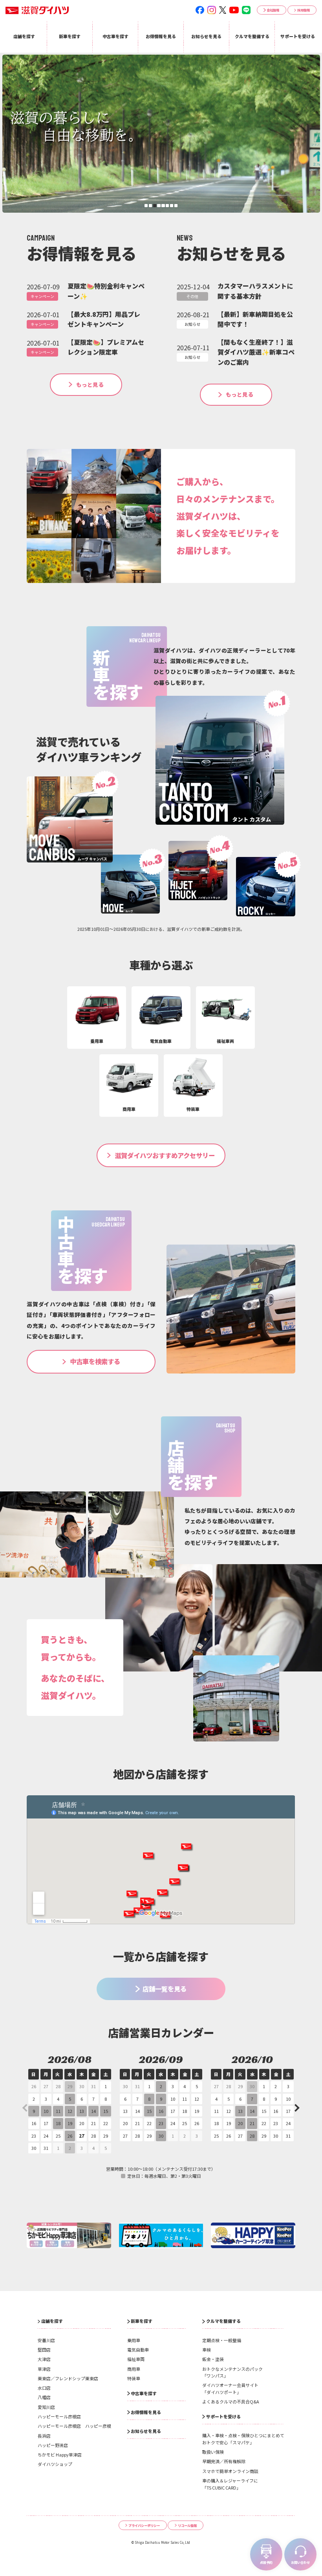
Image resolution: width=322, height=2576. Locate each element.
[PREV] (26, 2108)
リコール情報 (187, 2525)
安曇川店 (46, 2340)
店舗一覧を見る (165, 1989)
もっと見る (90, 384)
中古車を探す (144, 2393)
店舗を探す (52, 2321)
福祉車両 (136, 2359)
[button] (146, 206)
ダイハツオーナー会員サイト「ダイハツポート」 (230, 2388)
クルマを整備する (223, 2321)
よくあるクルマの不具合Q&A (231, 2401)
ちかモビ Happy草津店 (60, 2455)
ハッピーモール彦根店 (59, 2416)
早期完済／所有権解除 (224, 2461)
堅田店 (44, 2350)
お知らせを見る (146, 2431)
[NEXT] (296, 2108)
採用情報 (304, 10)
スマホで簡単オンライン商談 (230, 2471)
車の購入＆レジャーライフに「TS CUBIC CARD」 (230, 2484)
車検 (207, 2350)
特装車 (134, 2378)
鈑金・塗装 (213, 2359)
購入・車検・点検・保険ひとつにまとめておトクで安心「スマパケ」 (243, 2439)
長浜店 (44, 2436)
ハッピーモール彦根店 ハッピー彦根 (74, 2426)
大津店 (44, 2359)
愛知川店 (46, 2407)
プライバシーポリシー (144, 2525)
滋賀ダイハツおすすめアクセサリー (165, 1155)
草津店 (44, 2369)
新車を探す (142, 2321)
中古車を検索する (95, 1361)
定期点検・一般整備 (222, 2340)
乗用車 (134, 2340)
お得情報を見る (146, 2412)
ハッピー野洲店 (53, 2445)
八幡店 (44, 2397)
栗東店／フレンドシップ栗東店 (68, 2378)
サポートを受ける (223, 2416)
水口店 (44, 2388)
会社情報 (273, 10)
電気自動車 (138, 2350)
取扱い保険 (213, 2452)
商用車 (134, 2369)
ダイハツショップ (55, 2464)
